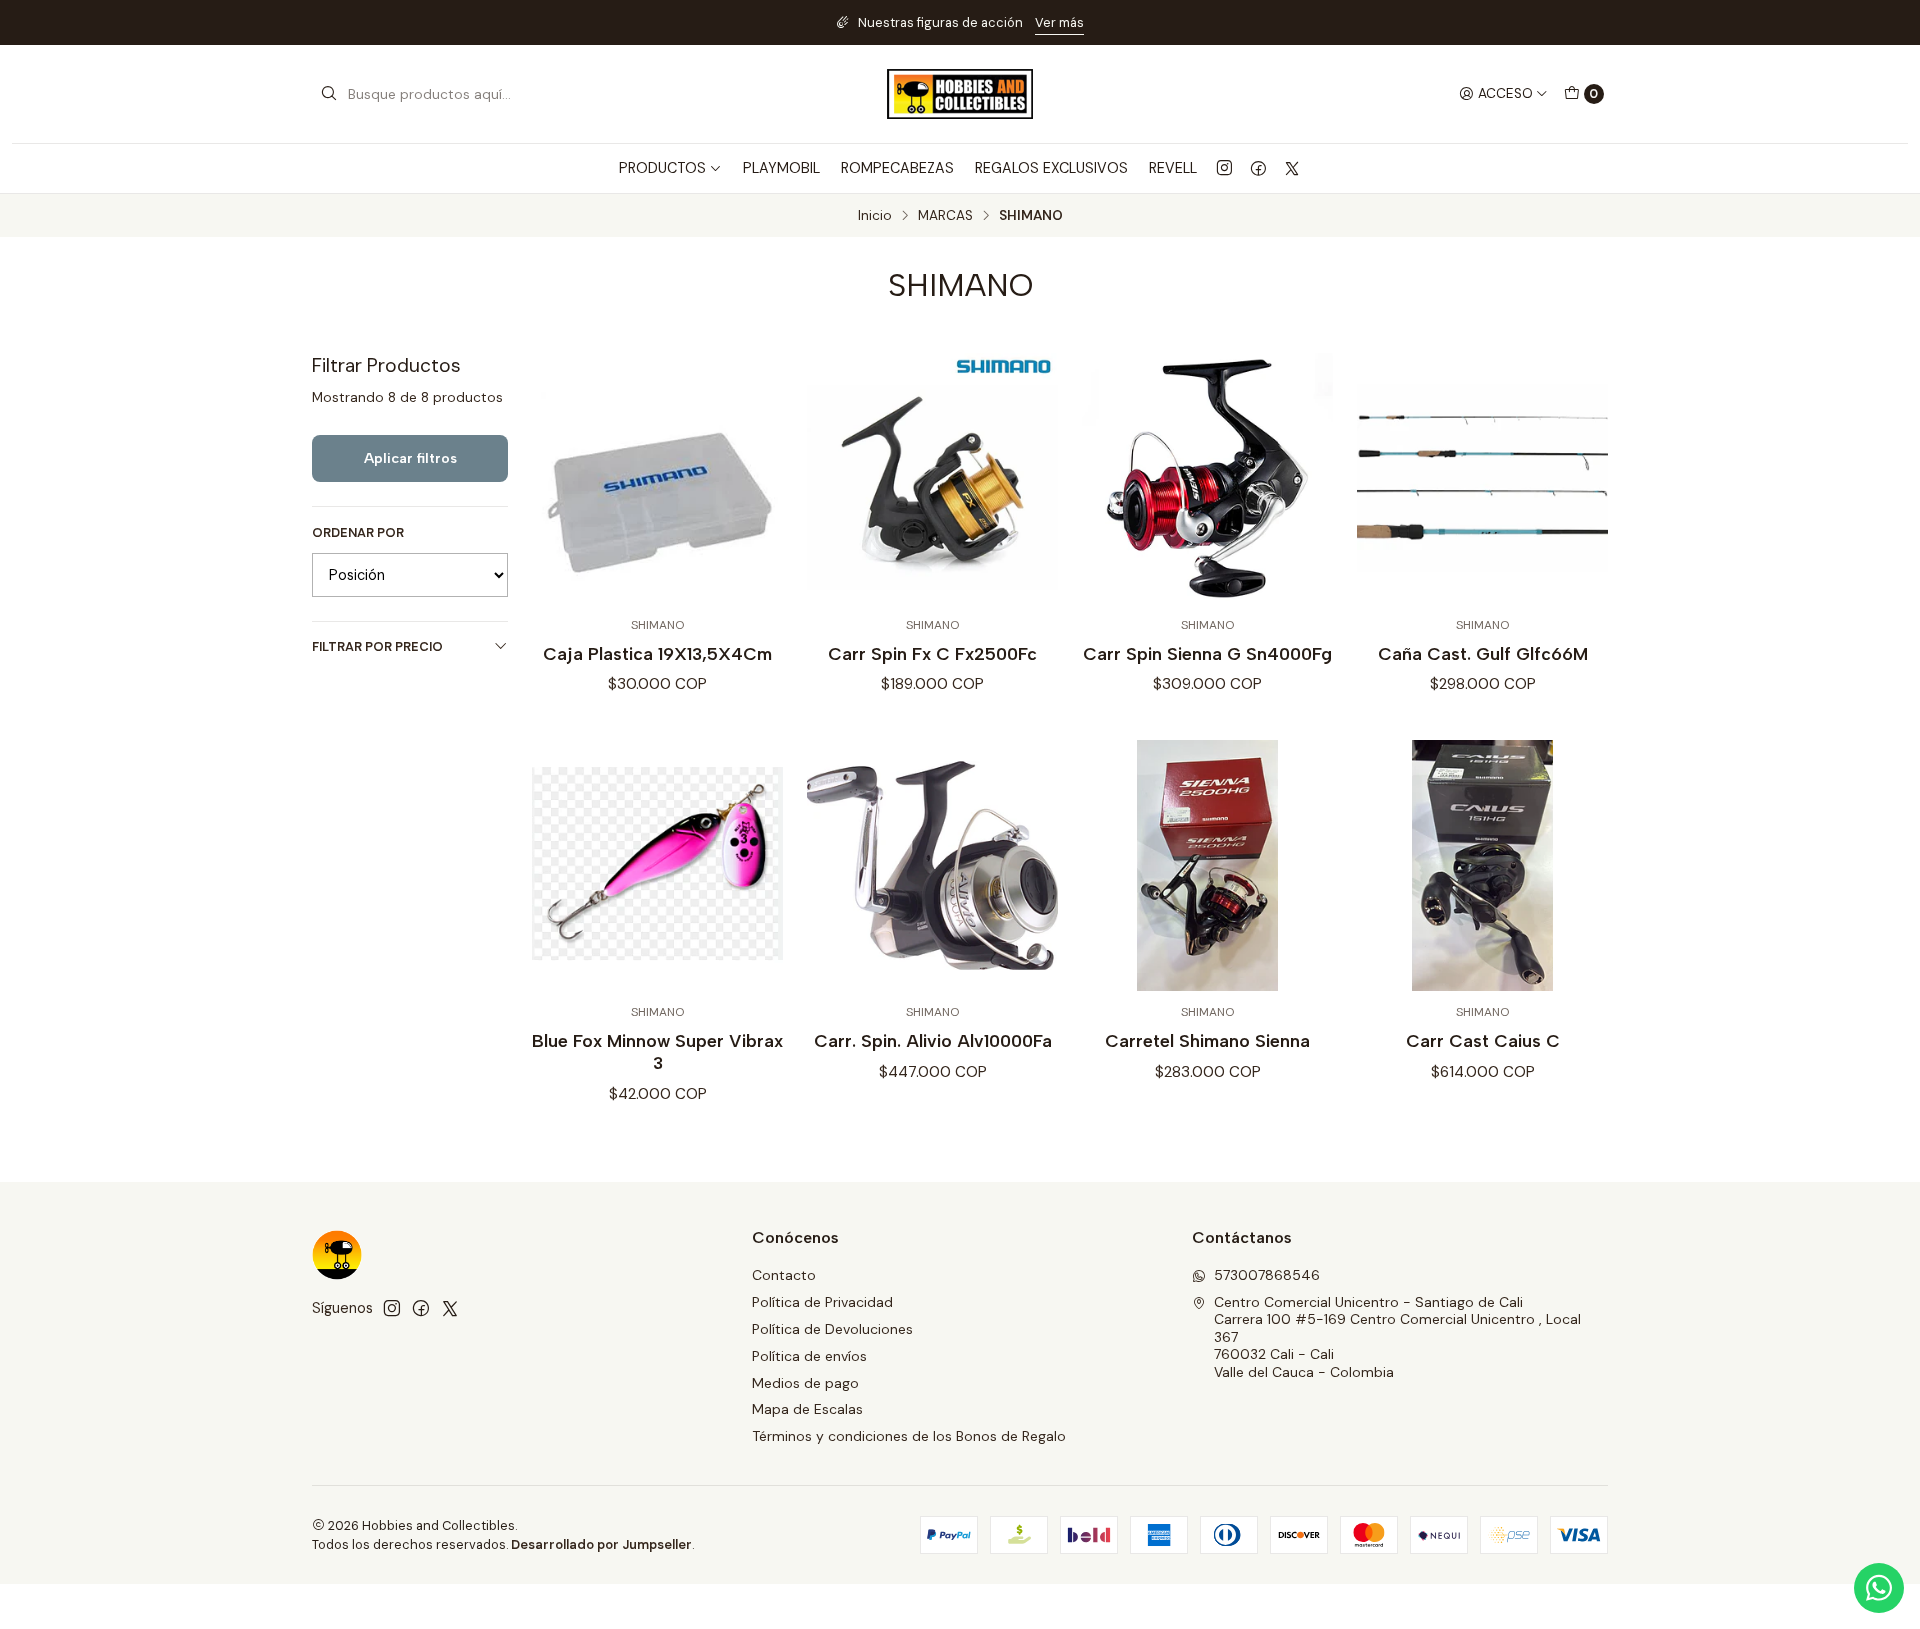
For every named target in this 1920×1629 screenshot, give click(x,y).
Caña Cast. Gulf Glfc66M (1483, 653)
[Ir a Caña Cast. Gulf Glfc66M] (1482, 478)
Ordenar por (358, 533)
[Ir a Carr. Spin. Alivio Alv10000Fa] (932, 865)
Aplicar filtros (410, 458)
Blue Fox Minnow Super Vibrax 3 (657, 1051)
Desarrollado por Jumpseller (601, 1544)
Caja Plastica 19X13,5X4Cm (657, 653)
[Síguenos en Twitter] (1292, 168)
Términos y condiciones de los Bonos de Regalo (909, 1436)
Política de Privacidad (822, 1302)
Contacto (784, 1275)
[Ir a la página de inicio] (960, 94)
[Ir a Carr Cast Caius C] (1482, 865)
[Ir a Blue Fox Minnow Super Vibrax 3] (657, 865)
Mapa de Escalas (807, 1409)
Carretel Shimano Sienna (1207, 1040)
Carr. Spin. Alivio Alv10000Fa (933, 1040)
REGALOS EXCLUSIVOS (1051, 168)
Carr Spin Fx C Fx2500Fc (932, 653)
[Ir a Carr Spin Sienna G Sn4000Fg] (1207, 478)
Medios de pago (805, 1383)
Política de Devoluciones (832, 1329)
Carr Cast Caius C (1483, 1040)
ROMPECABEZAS (897, 168)
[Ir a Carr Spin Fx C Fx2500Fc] (932, 478)
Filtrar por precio (377, 646)
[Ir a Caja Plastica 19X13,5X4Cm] (657, 478)
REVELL (1173, 168)
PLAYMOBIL (781, 168)
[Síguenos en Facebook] (1258, 168)
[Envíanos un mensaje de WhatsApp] (1879, 1588)
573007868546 (1267, 1275)
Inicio (875, 216)
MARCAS (945, 216)
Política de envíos (809, 1356)
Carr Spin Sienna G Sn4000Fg (1207, 653)
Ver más (1059, 22)
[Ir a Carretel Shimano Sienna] (1207, 865)
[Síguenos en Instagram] (1224, 168)
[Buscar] (329, 94)
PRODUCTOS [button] (662, 168)
